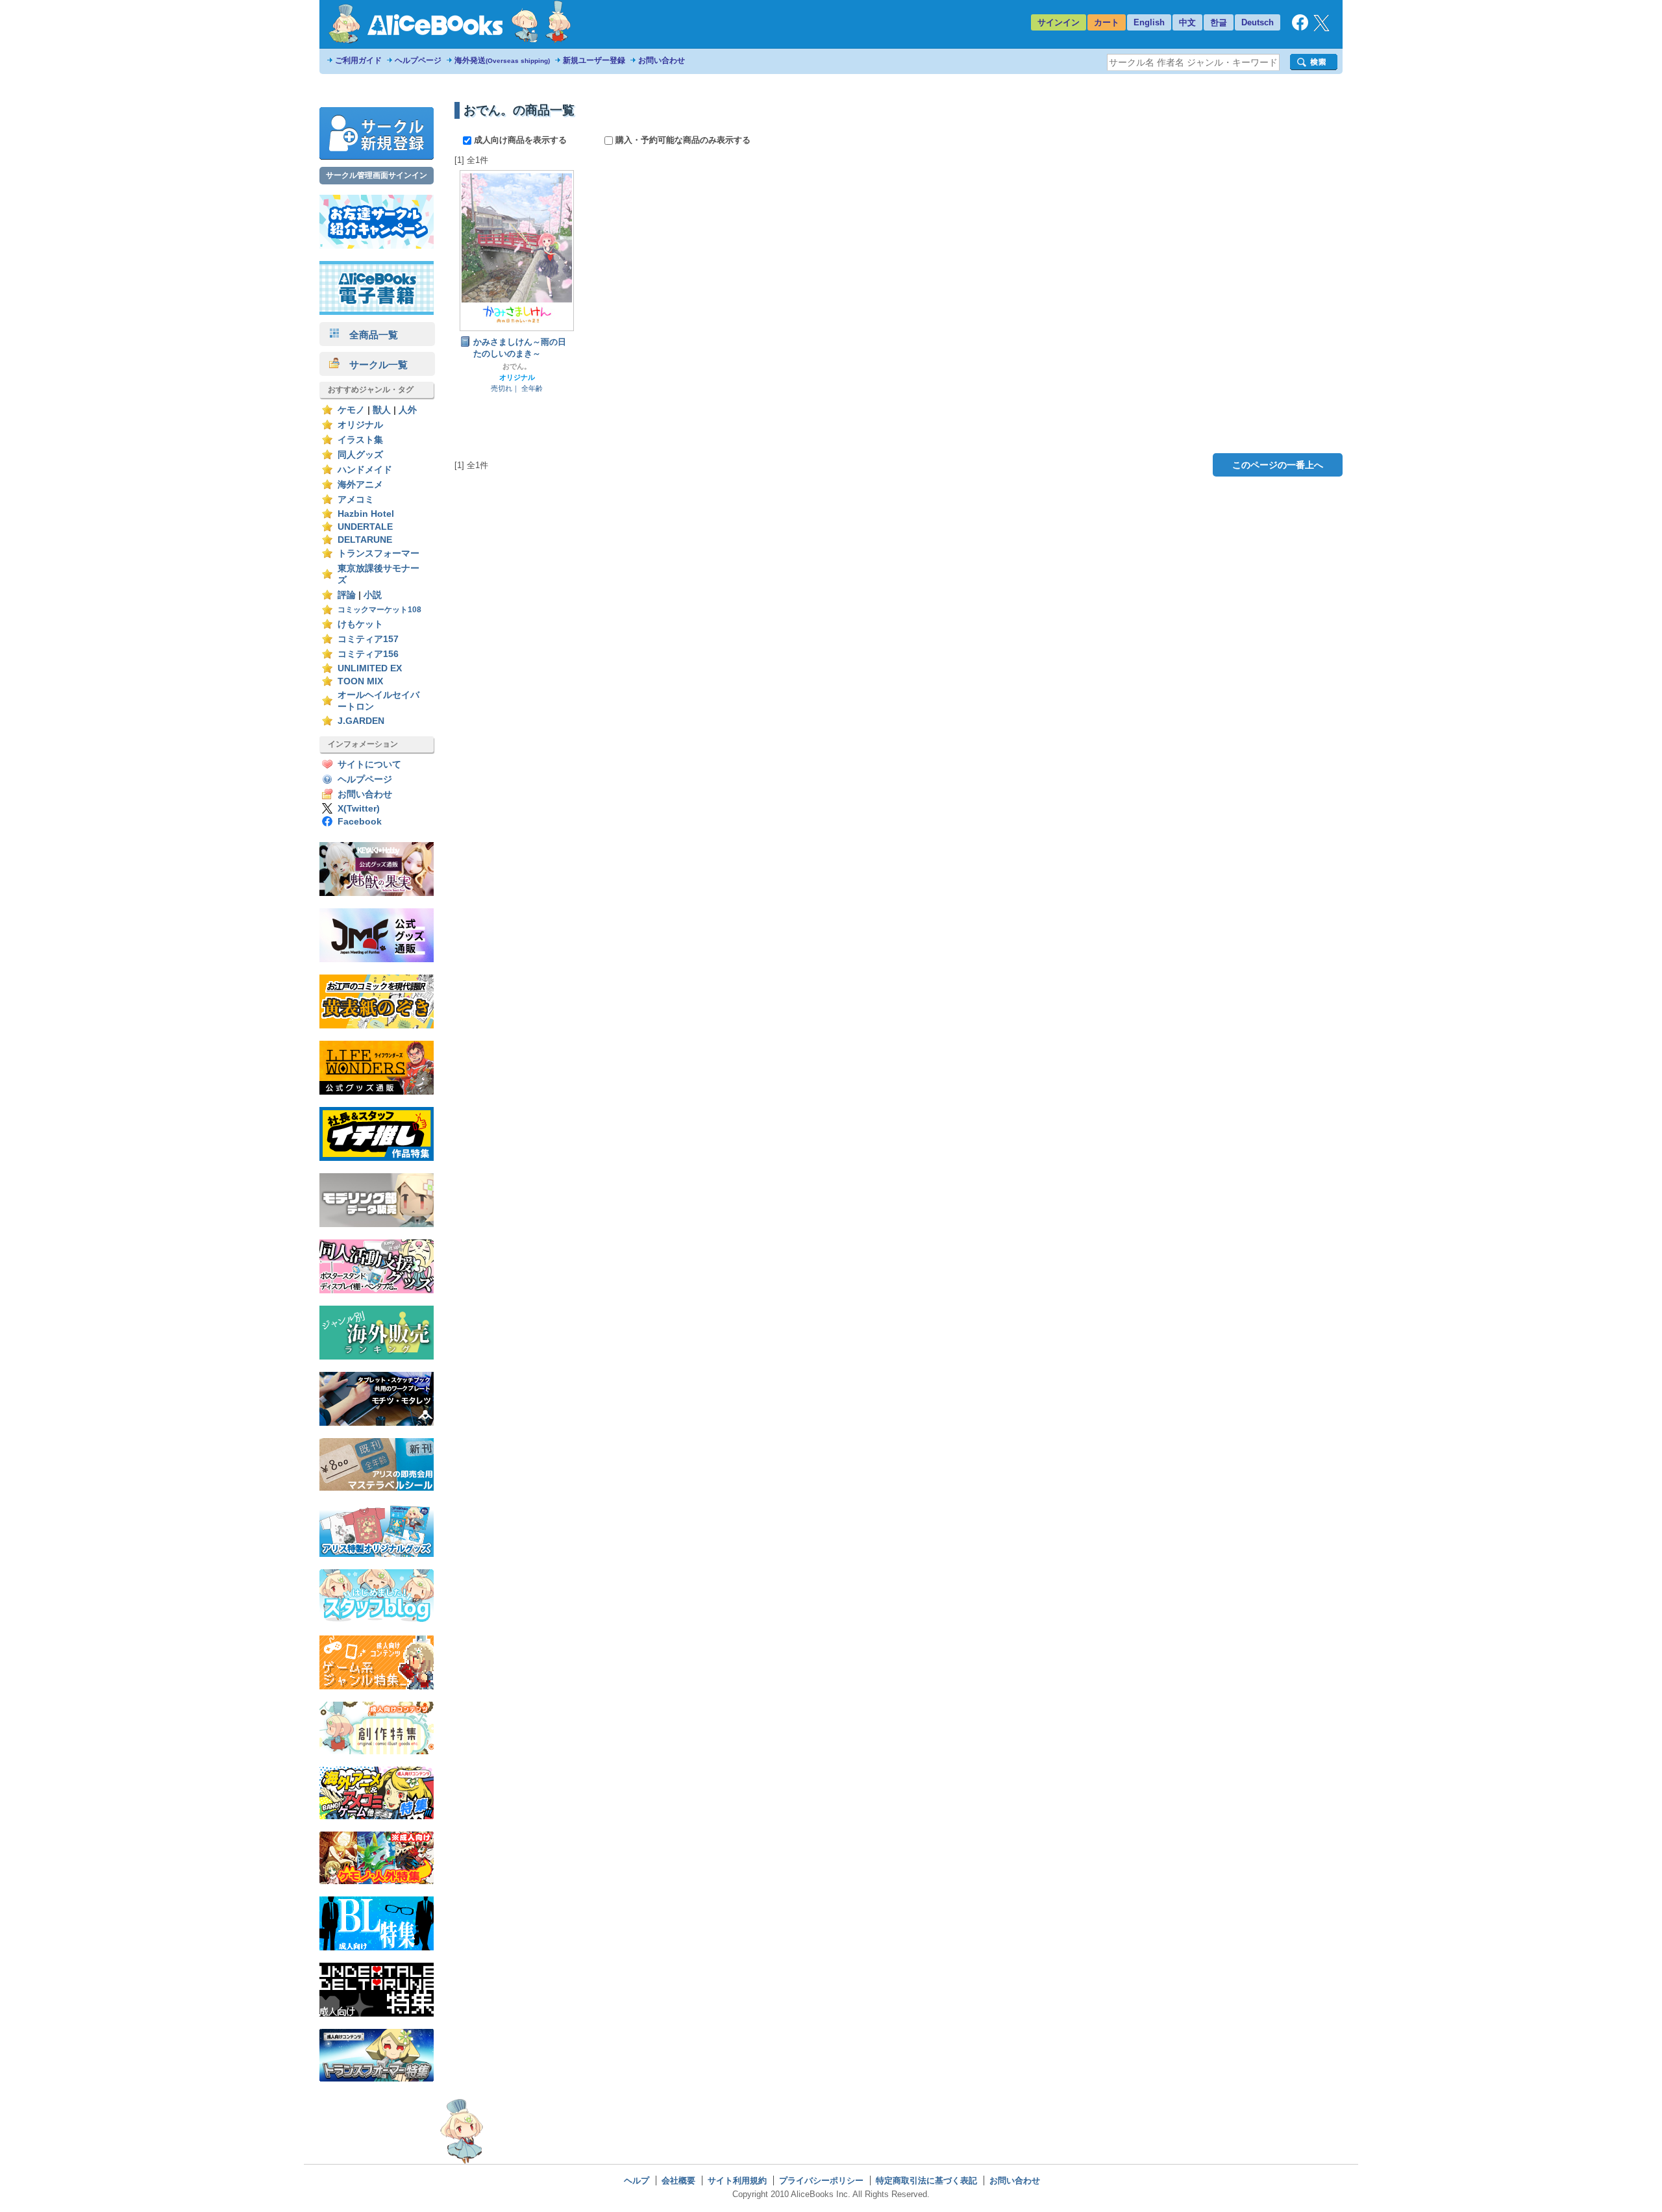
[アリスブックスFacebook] (1300, 28)
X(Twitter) (359, 809)
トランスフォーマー (378, 553)
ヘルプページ (418, 60)
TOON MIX (360, 681)
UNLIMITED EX (370, 668)
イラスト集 (360, 440)
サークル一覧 (374, 365)
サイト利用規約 (737, 2181)
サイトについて (369, 764)
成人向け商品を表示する (520, 140)
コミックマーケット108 (379, 610)
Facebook (360, 822)
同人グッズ (360, 455)
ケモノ (351, 410)
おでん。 (517, 366)
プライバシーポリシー (821, 2181)
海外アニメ (360, 485)
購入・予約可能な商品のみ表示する (682, 140)
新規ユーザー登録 (594, 60)
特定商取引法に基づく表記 (926, 2181)
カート (1107, 22)
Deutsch (1258, 22)
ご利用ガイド (358, 60)
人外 (408, 410)
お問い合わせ (662, 60)
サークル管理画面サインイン (377, 175)
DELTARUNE (365, 540)
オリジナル (360, 425)
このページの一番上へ (1278, 465)
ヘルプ (637, 2181)
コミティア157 (368, 639)
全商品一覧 (369, 335)
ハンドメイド (365, 470)
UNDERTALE (365, 527)
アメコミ (356, 500)
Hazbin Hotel (366, 514)
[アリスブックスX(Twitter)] (1321, 28)
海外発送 (502, 60)
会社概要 (678, 2181)
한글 (1219, 22)
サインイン (1059, 22)
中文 (1187, 22)
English (1149, 22)
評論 (347, 595)
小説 (373, 595)
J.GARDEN (361, 721)
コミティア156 (368, 654)
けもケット (360, 624)
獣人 (382, 410)
